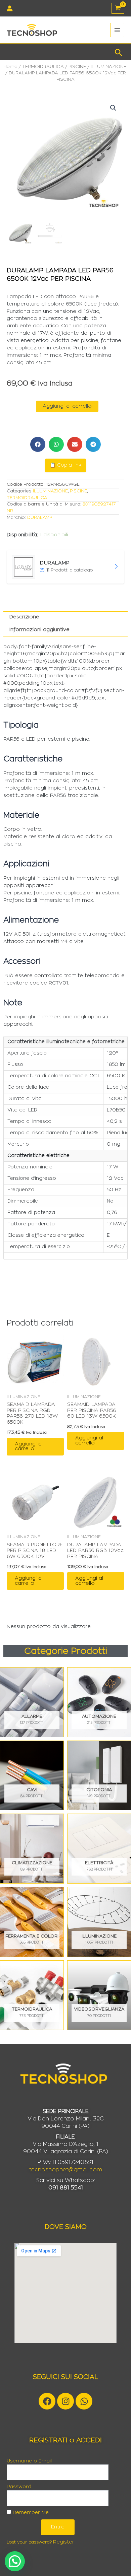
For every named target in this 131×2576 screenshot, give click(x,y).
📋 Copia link (65, 465)
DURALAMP (40, 518)
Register (64, 2542)
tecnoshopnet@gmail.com (66, 2170)
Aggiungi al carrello (67, 406)
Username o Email (29, 2461)
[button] (119, 52)
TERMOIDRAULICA (43, 67)
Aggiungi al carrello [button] (29, 1446)
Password (19, 2487)
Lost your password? (29, 2542)
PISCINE (77, 67)
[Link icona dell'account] (10, 8)
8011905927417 (99, 504)
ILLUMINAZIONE (108, 67)
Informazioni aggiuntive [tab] (39, 630)
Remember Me (30, 2513)
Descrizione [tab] (24, 617)
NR (10, 511)
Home (10, 67)
